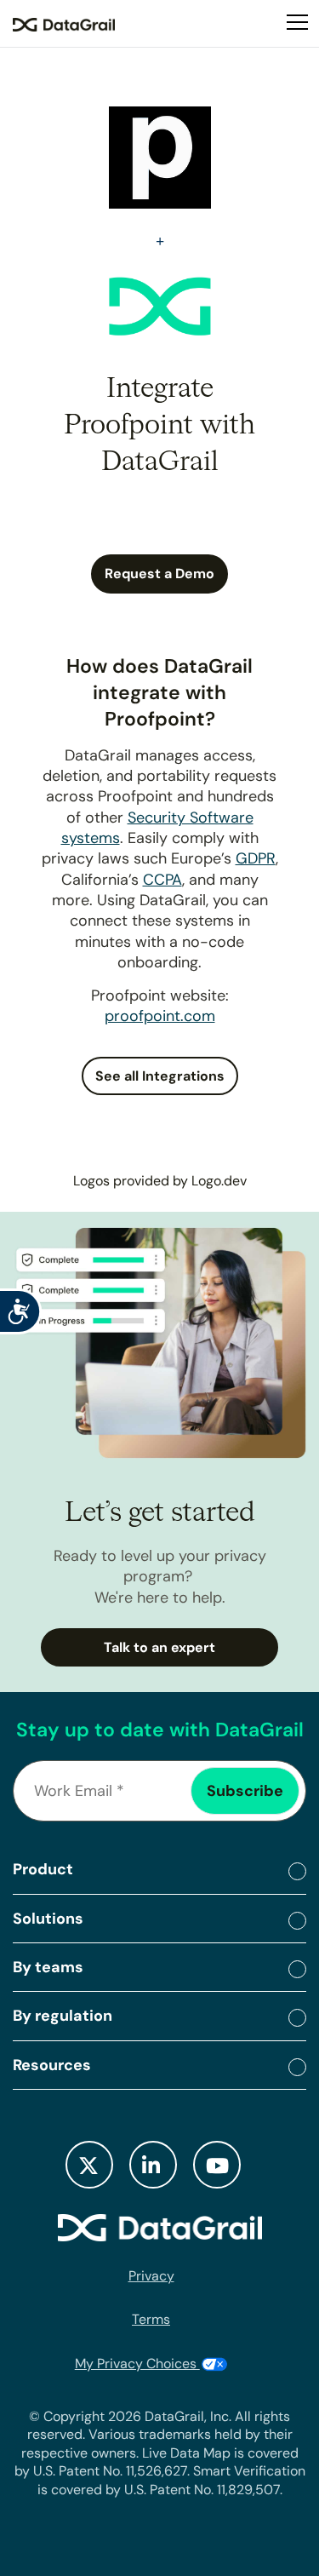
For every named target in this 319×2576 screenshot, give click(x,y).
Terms (151, 2319)
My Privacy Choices (137, 2364)
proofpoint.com (160, 1016)
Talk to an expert (159, 1647)
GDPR (256, 858)
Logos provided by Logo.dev (160, 1181)
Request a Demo (159, 574)
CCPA (162, 880)
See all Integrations (160, 1076)
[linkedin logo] (153, 2165)
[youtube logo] (217, 2165)
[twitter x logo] (89, 2165)
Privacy (151, 2276)
